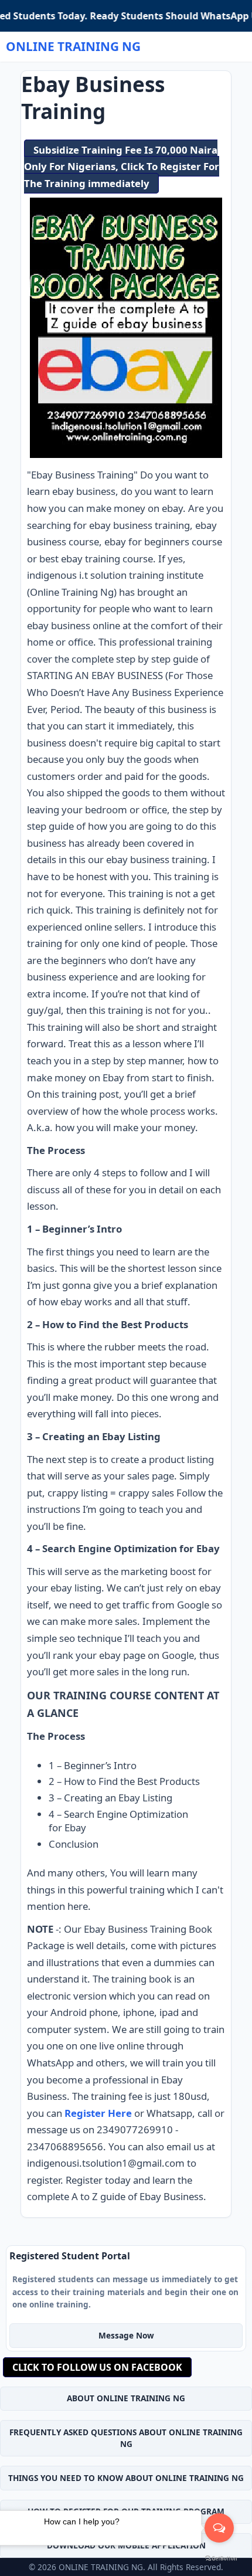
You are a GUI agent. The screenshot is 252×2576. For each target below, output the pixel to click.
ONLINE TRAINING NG (73, 46)
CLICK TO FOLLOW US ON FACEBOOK (97, 2367)
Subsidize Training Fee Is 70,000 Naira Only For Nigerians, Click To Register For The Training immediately (122, 167)
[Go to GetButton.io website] (221, 2559)
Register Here (98, 2113)
